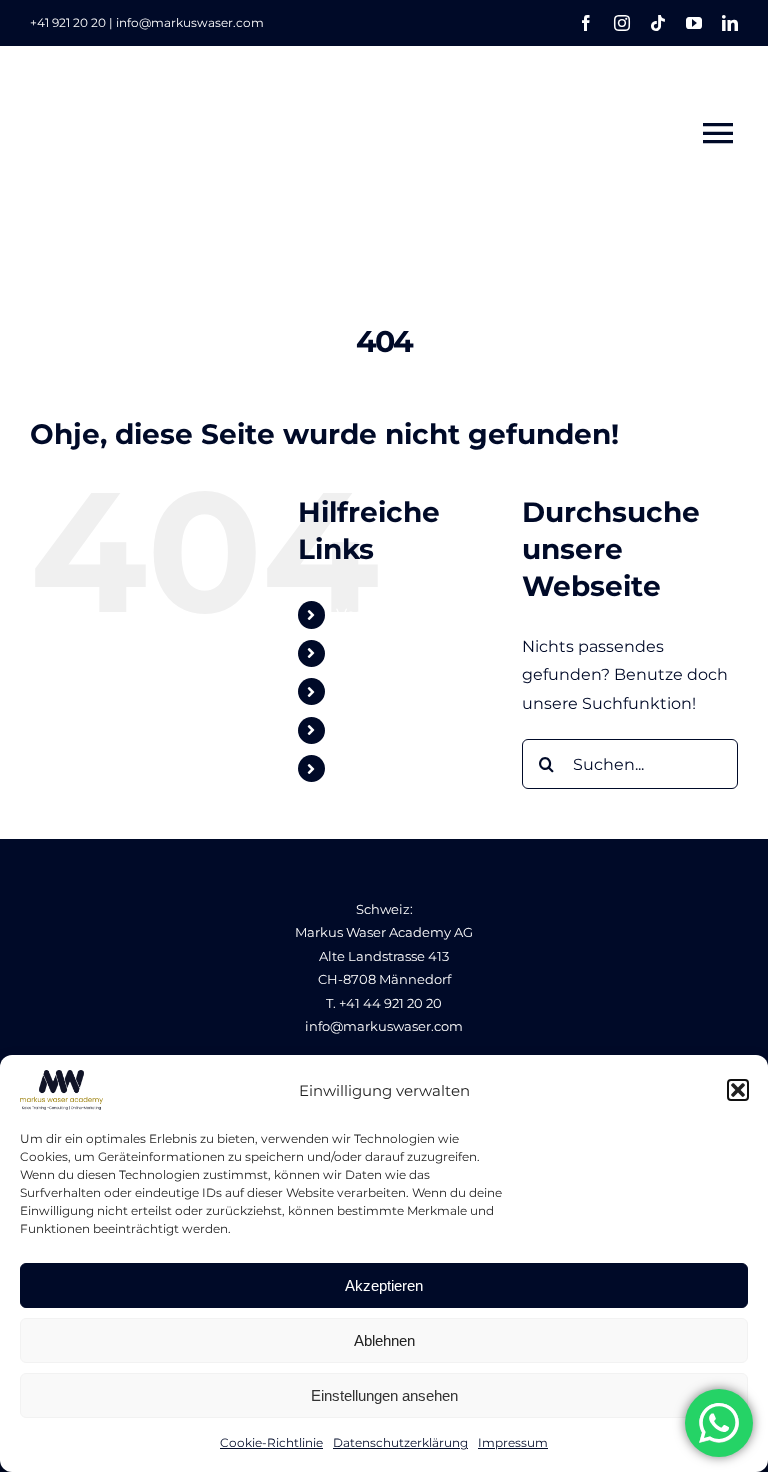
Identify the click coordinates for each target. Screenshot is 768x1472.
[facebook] (586, 23)
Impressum (513, 1442)
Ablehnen (384, 1340)
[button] (738, 1090)
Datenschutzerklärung (400, 1442)
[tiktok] (658, 23)
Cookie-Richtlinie (271, 1442)
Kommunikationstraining (437, 653)
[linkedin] (730, 23)
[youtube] (694, 23)
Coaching (374, 730)
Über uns (373, 768)
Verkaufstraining (401, 614)
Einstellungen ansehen (384, 1395)
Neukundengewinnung (432, 691)
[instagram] (622, 23)
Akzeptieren (384, 1285)
